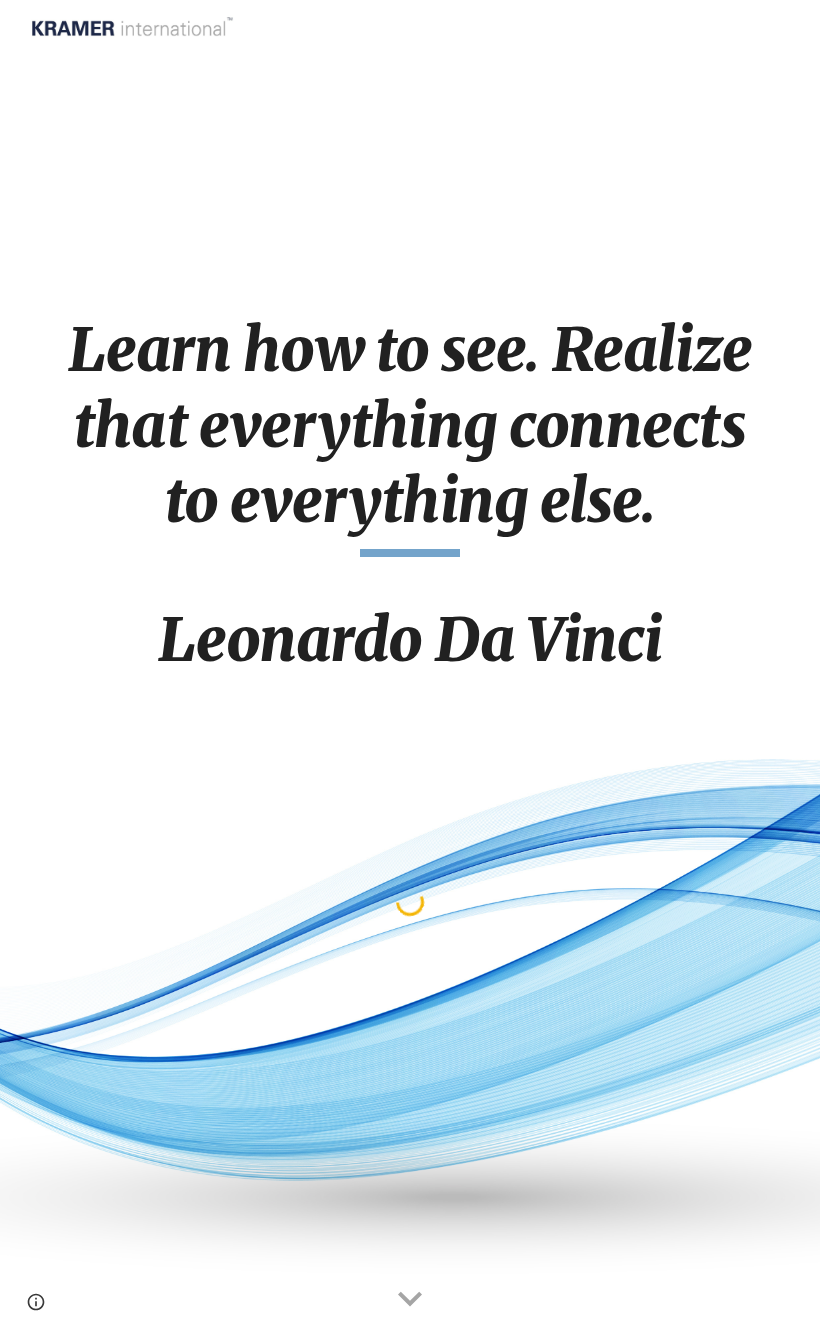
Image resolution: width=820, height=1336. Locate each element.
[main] (410, 503)
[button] (410, 1300)
